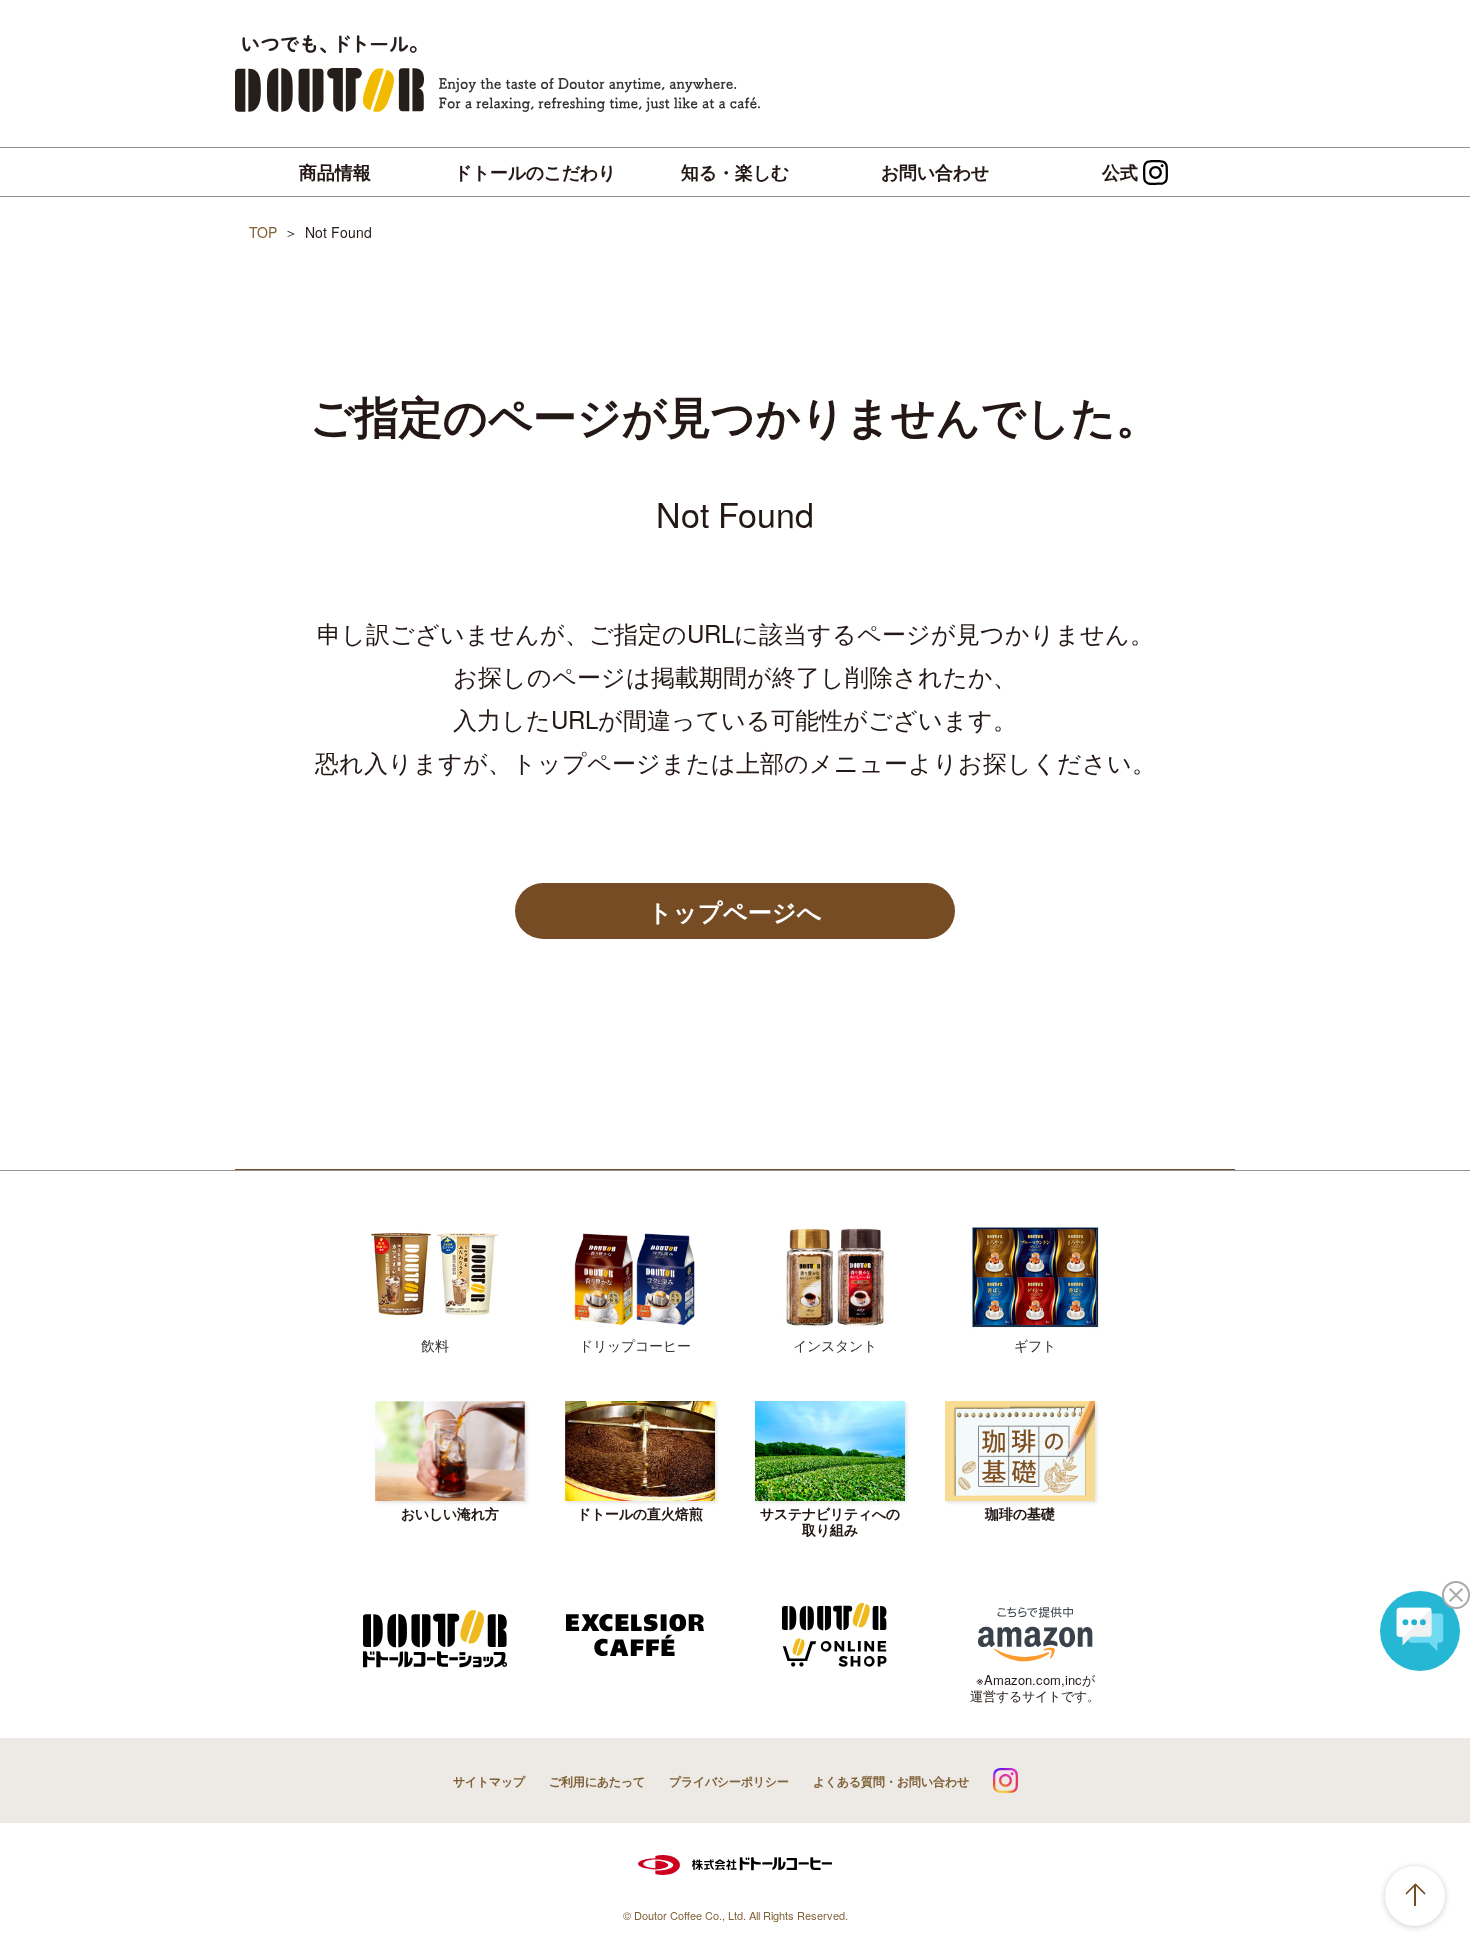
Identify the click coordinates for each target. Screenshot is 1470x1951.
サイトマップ (489, 1781)
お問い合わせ (935, 172)
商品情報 (335, 172)
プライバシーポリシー (729, 1781)
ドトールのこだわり (535, 172)
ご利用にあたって (597, 1781)
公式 (1120, 172)
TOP (263, 232)
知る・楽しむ (735, 172)
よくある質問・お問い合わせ (891, 1781)
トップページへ (735, 911)
